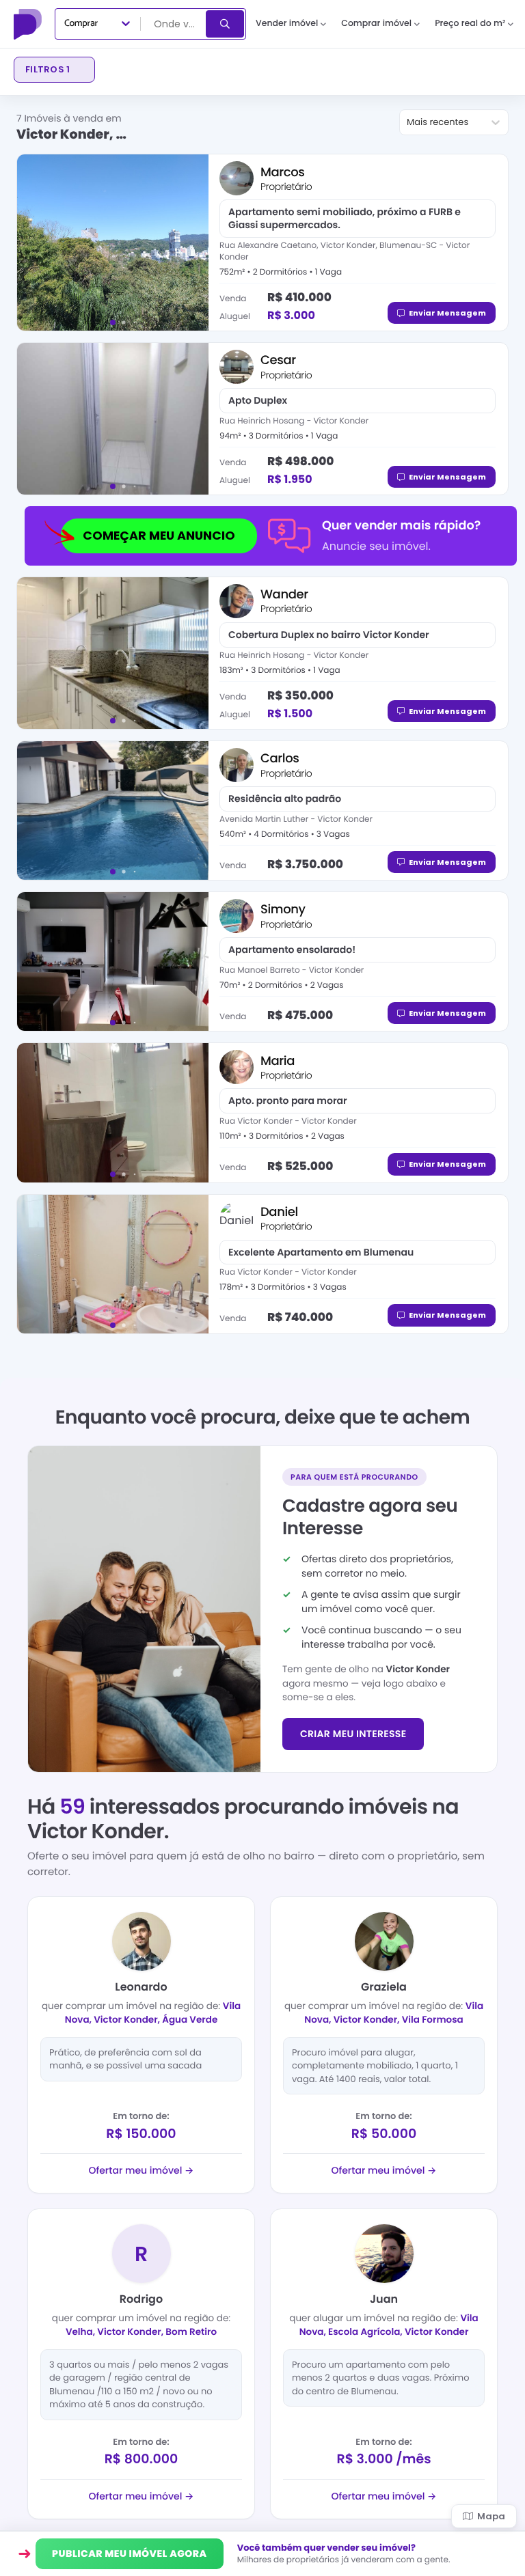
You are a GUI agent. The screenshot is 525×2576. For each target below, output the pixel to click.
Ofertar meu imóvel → (142, 2170)
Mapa (491, 2516)
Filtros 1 (48, 69)
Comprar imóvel (376, 24)
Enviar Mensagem (447, 313)
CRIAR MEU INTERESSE (353, 1734)
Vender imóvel (287, 24)
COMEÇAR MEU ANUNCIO (159, 536)
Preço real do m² (470, 24)
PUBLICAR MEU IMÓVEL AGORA (130, 2553)
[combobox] (174, 24)
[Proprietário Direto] (29, 24)
